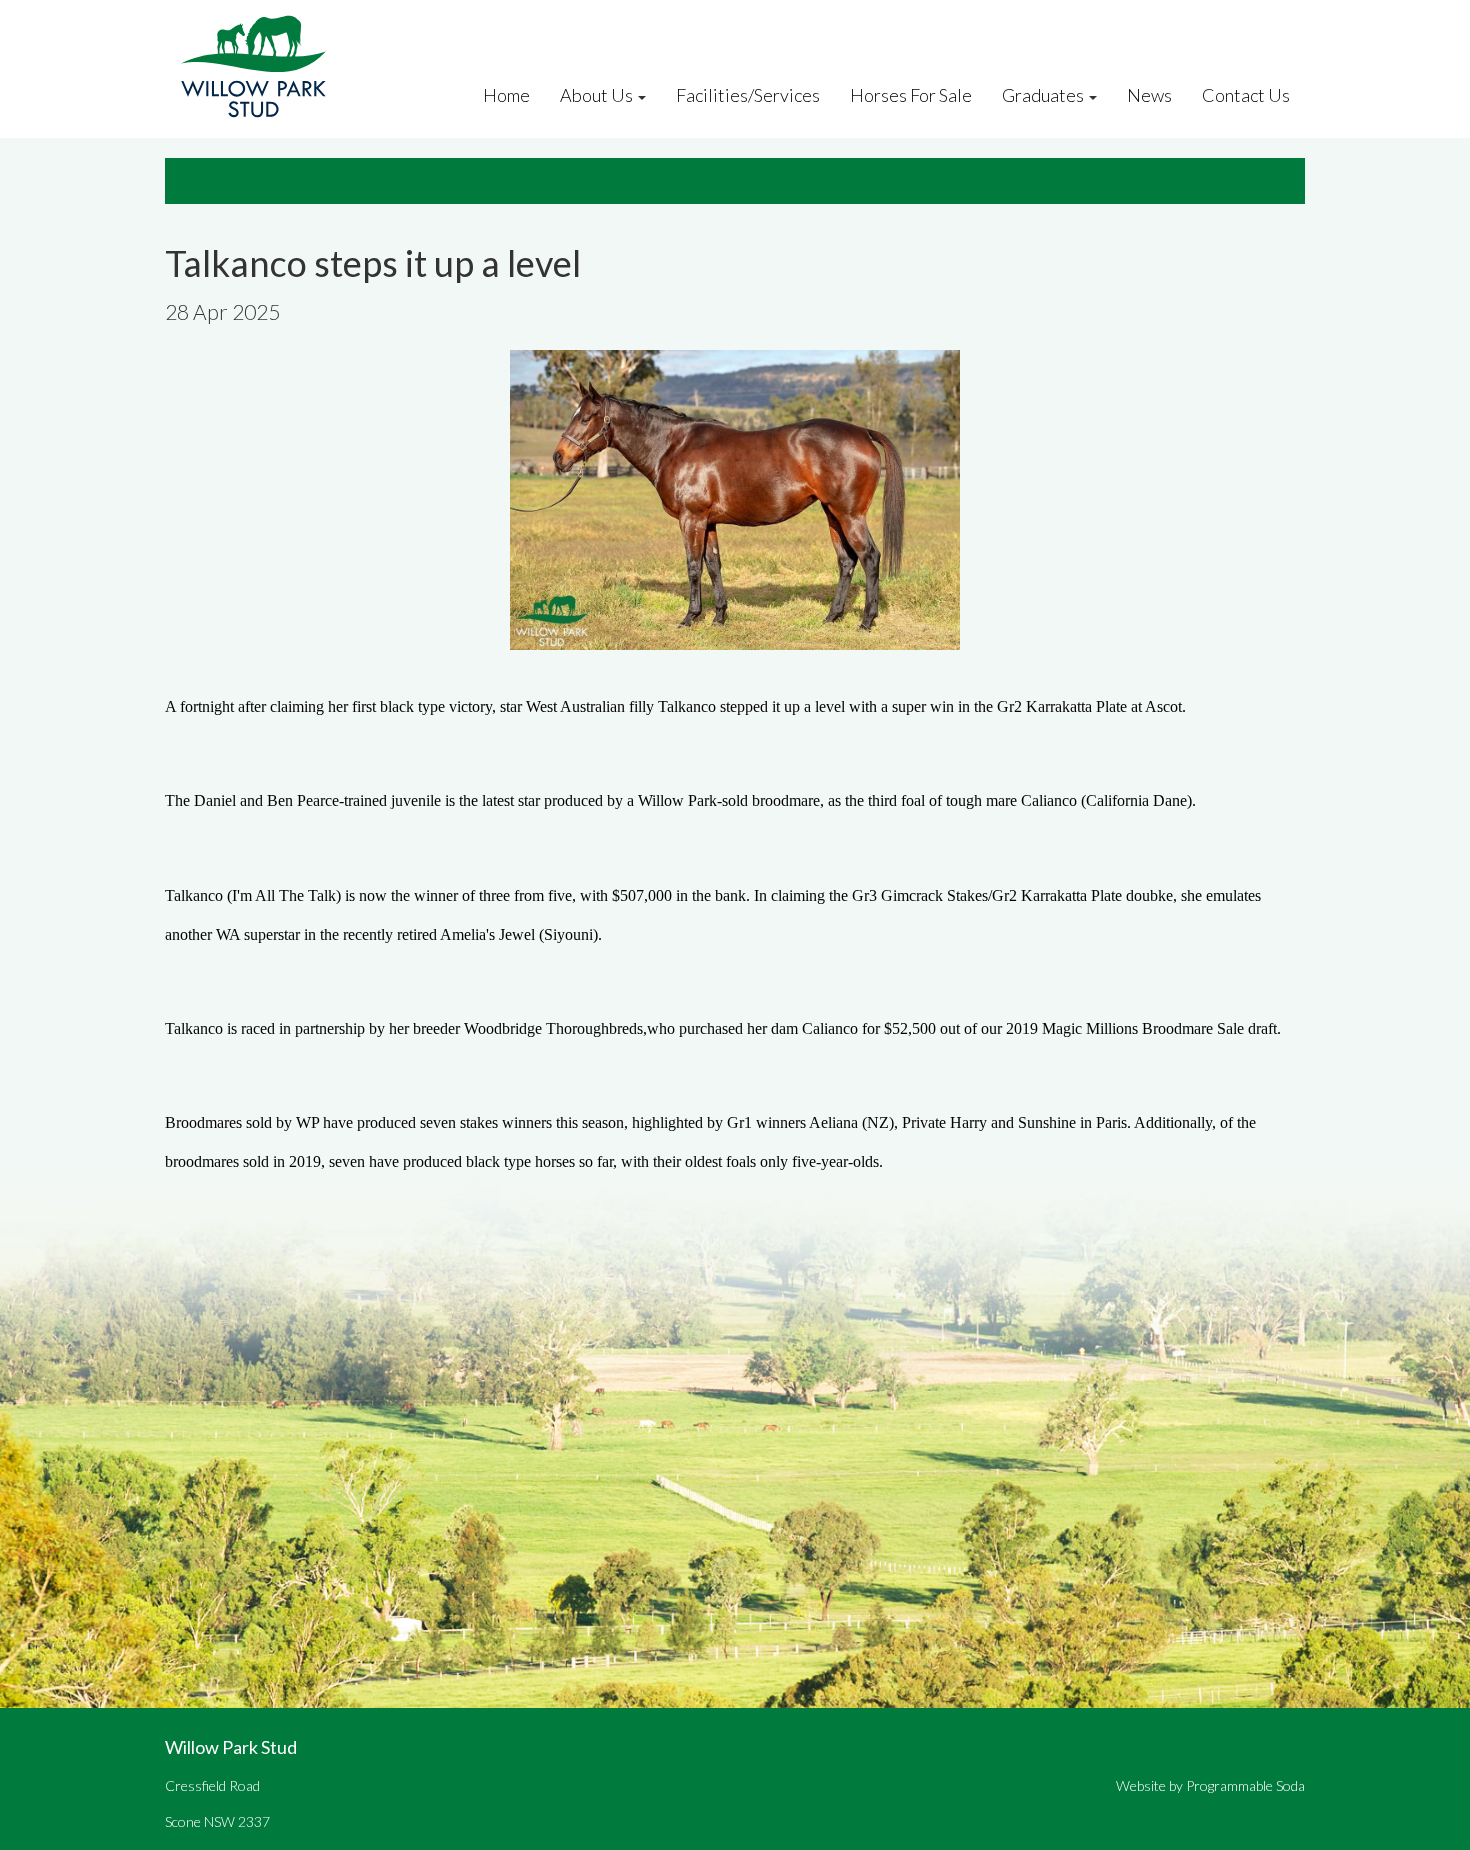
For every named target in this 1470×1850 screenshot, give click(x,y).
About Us (596, 95)
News (1149, 95)
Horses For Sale (911, 95)
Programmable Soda (1245, 1785)
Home (506, 95)
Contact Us (1246, 95)
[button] (648, 95)
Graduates (1043, 95)
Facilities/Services (748, 95)
